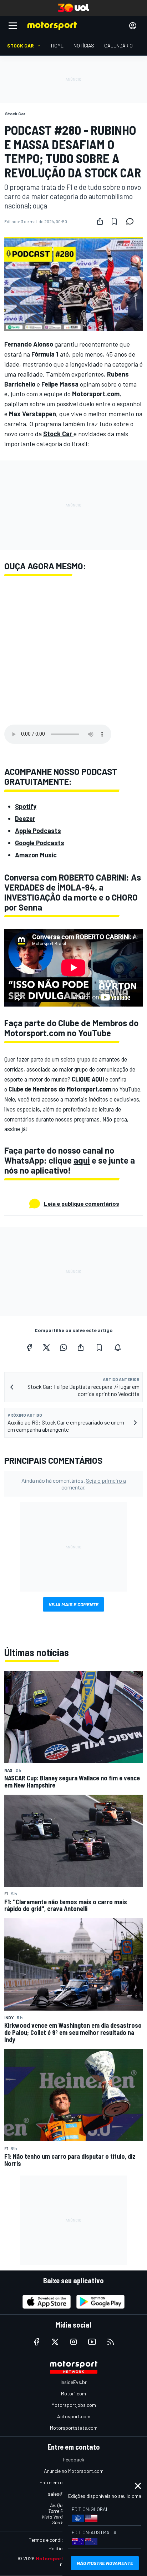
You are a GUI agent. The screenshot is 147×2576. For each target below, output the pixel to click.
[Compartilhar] (100, 221)
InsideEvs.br (74, 2382)
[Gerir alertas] (118, 1347)
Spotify (26, 806)
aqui (82, 1160)
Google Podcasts (40, 843)
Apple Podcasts (38, 831)
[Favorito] (114, 221)
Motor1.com (73, 2393)
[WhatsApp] (64, 1347)
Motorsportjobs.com (74, 2405)
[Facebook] (29, 1347)
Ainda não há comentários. (74, 1484)
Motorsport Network (60, 2558)
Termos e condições (50, 2540)
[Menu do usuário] (133, 26)
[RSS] (111, 2342)
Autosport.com (74, 2416)
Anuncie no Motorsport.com (74, 2471)
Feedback (74, 2459)
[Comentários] (132, 221)
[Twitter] (46, 1347)
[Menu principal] (13, 26)
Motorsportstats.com (74, 2428)
